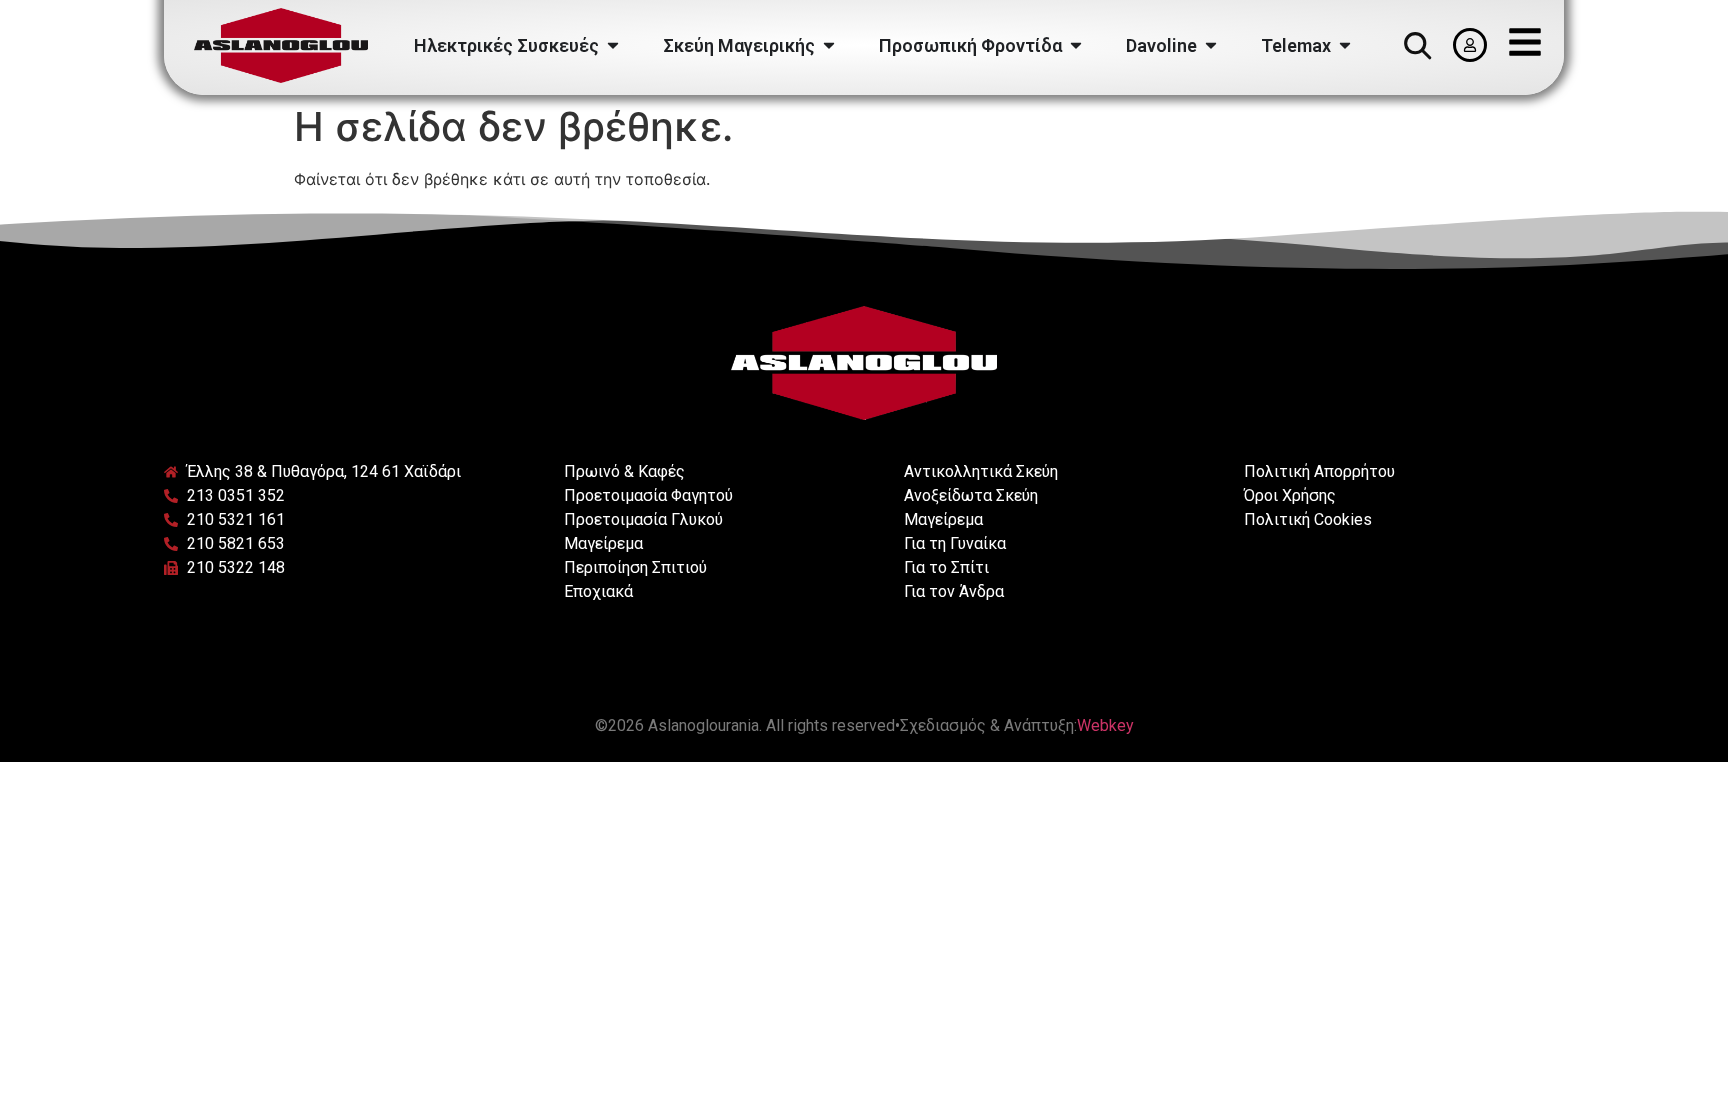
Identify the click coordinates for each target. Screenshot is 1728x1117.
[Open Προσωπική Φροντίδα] (1076, 45)
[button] (1417, 45)
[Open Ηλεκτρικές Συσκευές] (613, 45)
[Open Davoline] (1211, 45)
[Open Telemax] (1345, 45)
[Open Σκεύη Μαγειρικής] (829, 45)
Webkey (1105, 725)
